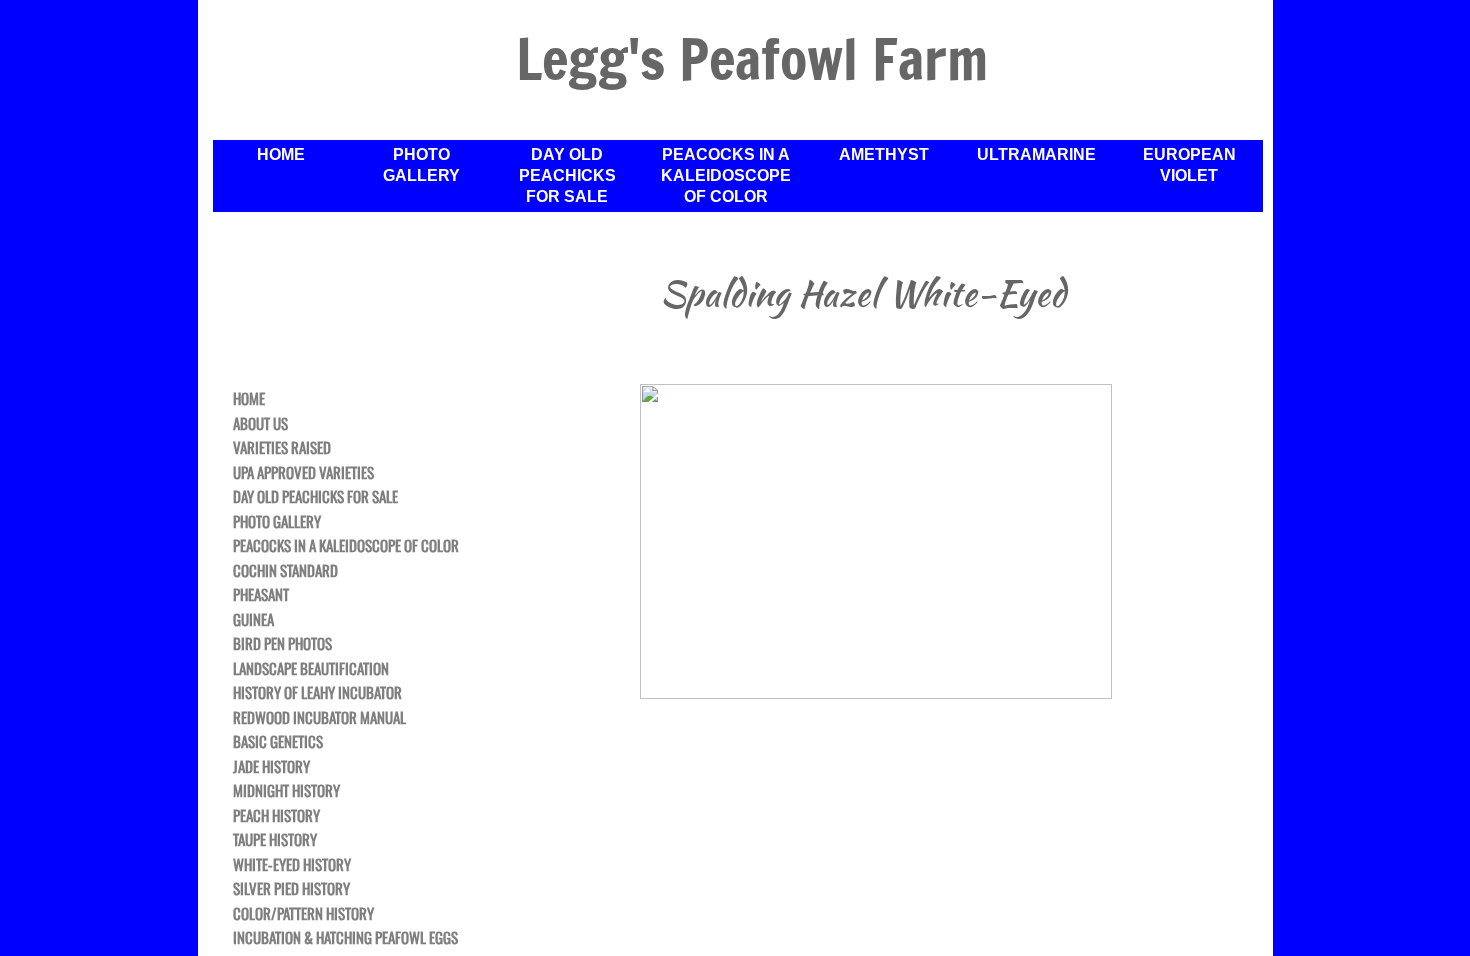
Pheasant (261, 595)
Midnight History (286, 791)
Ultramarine (1036, 154)
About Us (260, 424)
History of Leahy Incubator (317, 693)
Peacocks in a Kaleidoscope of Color (726, 175)
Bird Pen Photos (282, 644)
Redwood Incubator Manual (319, 718)
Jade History (271, 767)
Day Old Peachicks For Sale (567, 175)
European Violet (1189, 165)
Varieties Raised (282, 448)
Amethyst (884, 154)
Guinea (253, 620)
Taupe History (275, 840)
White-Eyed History (292, 865)
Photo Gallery (421, 165)
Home (281, 154)
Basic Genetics (278, 742)
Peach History (276, 816)
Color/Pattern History (303, 914)
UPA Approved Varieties (303, 473)
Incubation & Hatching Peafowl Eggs (345, 938)
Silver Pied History (291, 889)
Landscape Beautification (311, 669)
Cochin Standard (285, 571)
